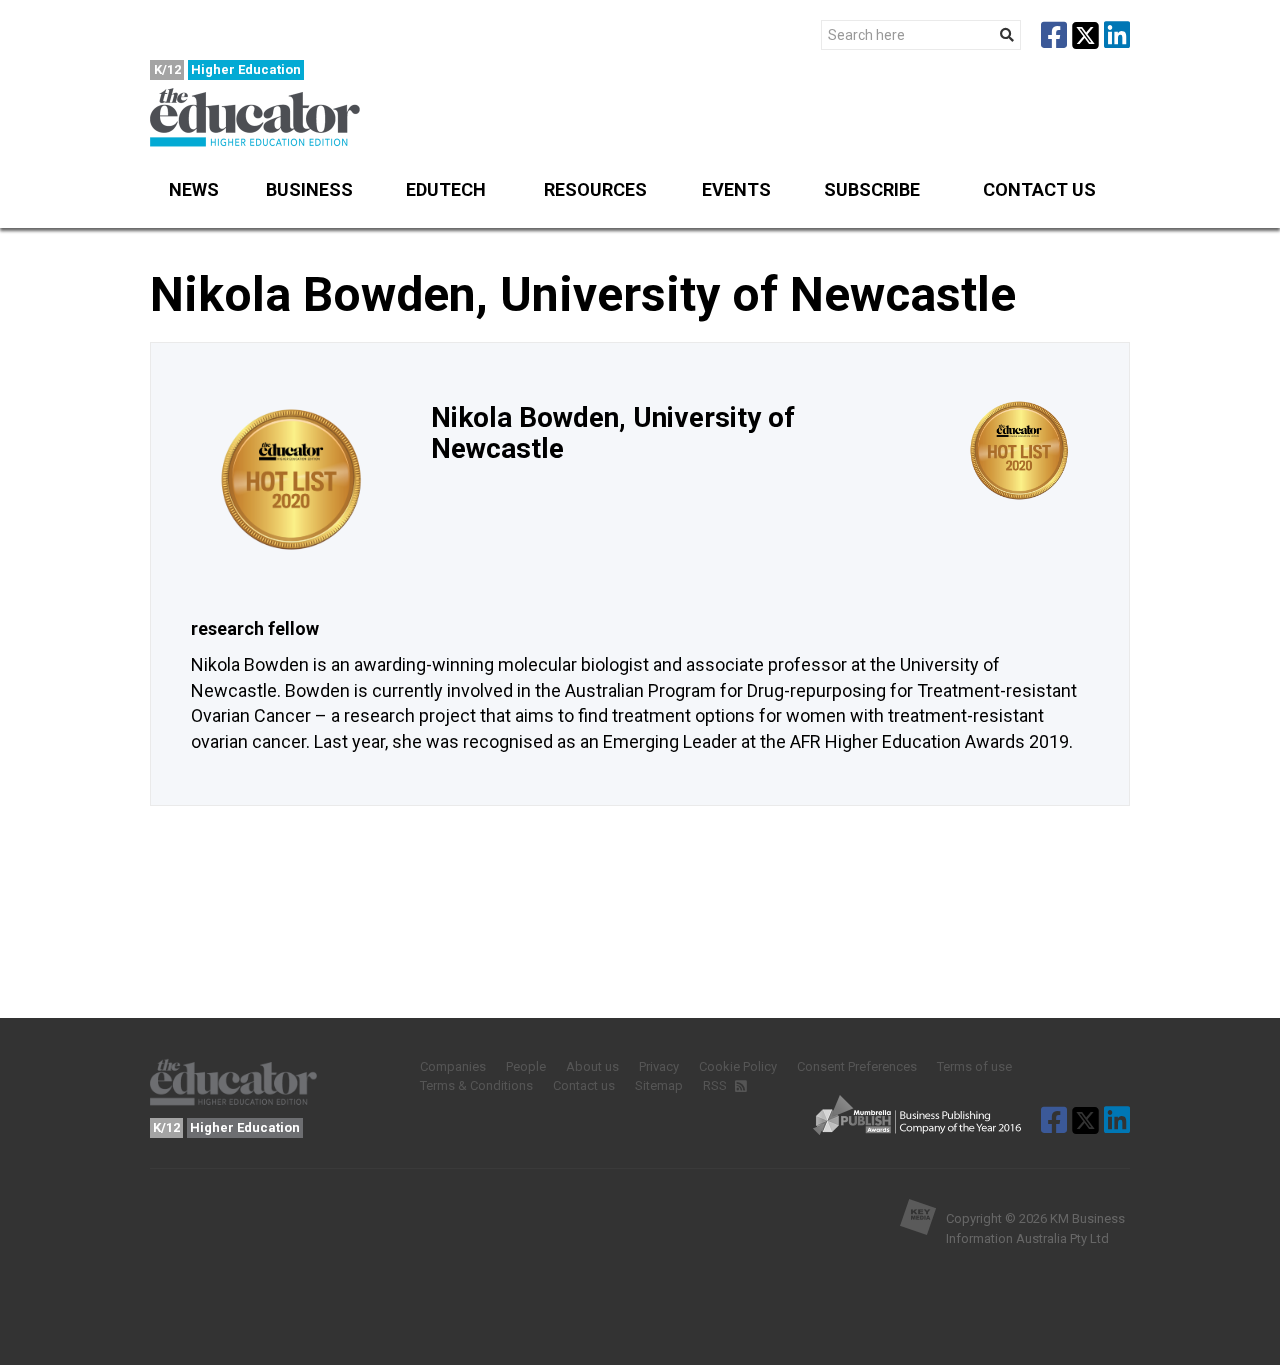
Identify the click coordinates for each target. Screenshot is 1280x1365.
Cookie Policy (738, 1066)
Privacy (659, 1066)
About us (592, 1066)
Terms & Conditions (476, 1085)
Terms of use (974, 1066)
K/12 (167, 69)
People (526, 1066)
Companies (453, 1066)
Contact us (1039, 189)
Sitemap (659, 1085)
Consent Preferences (857, 1066)
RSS (716, 1085)
